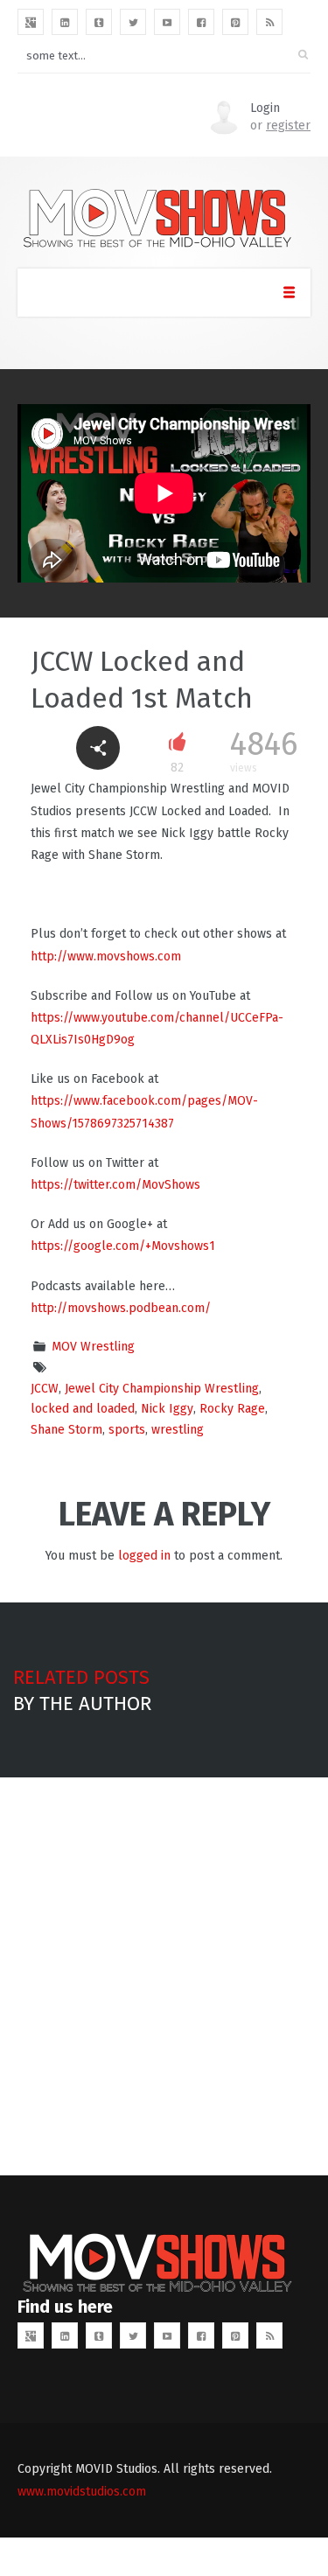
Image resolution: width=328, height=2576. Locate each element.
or (280, 126)
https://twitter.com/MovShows (115, 1185)
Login (265, 108)
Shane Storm (66, 1430)
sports (127, 1430)
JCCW (45, 1389)
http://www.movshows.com (106, 956)
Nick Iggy (167, 1409)
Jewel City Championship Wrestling (162, 1389)
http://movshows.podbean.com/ (121, 1308)
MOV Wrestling (93, 1347)
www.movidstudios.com (82, 2492)
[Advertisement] (164, 1976)
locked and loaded (83, 1409)
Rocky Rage (232, 1409)
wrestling (178, 1430)
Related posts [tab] (81, 1677)
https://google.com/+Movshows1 (123, 1246)
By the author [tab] (82, 1703)
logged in (144, 1556)
